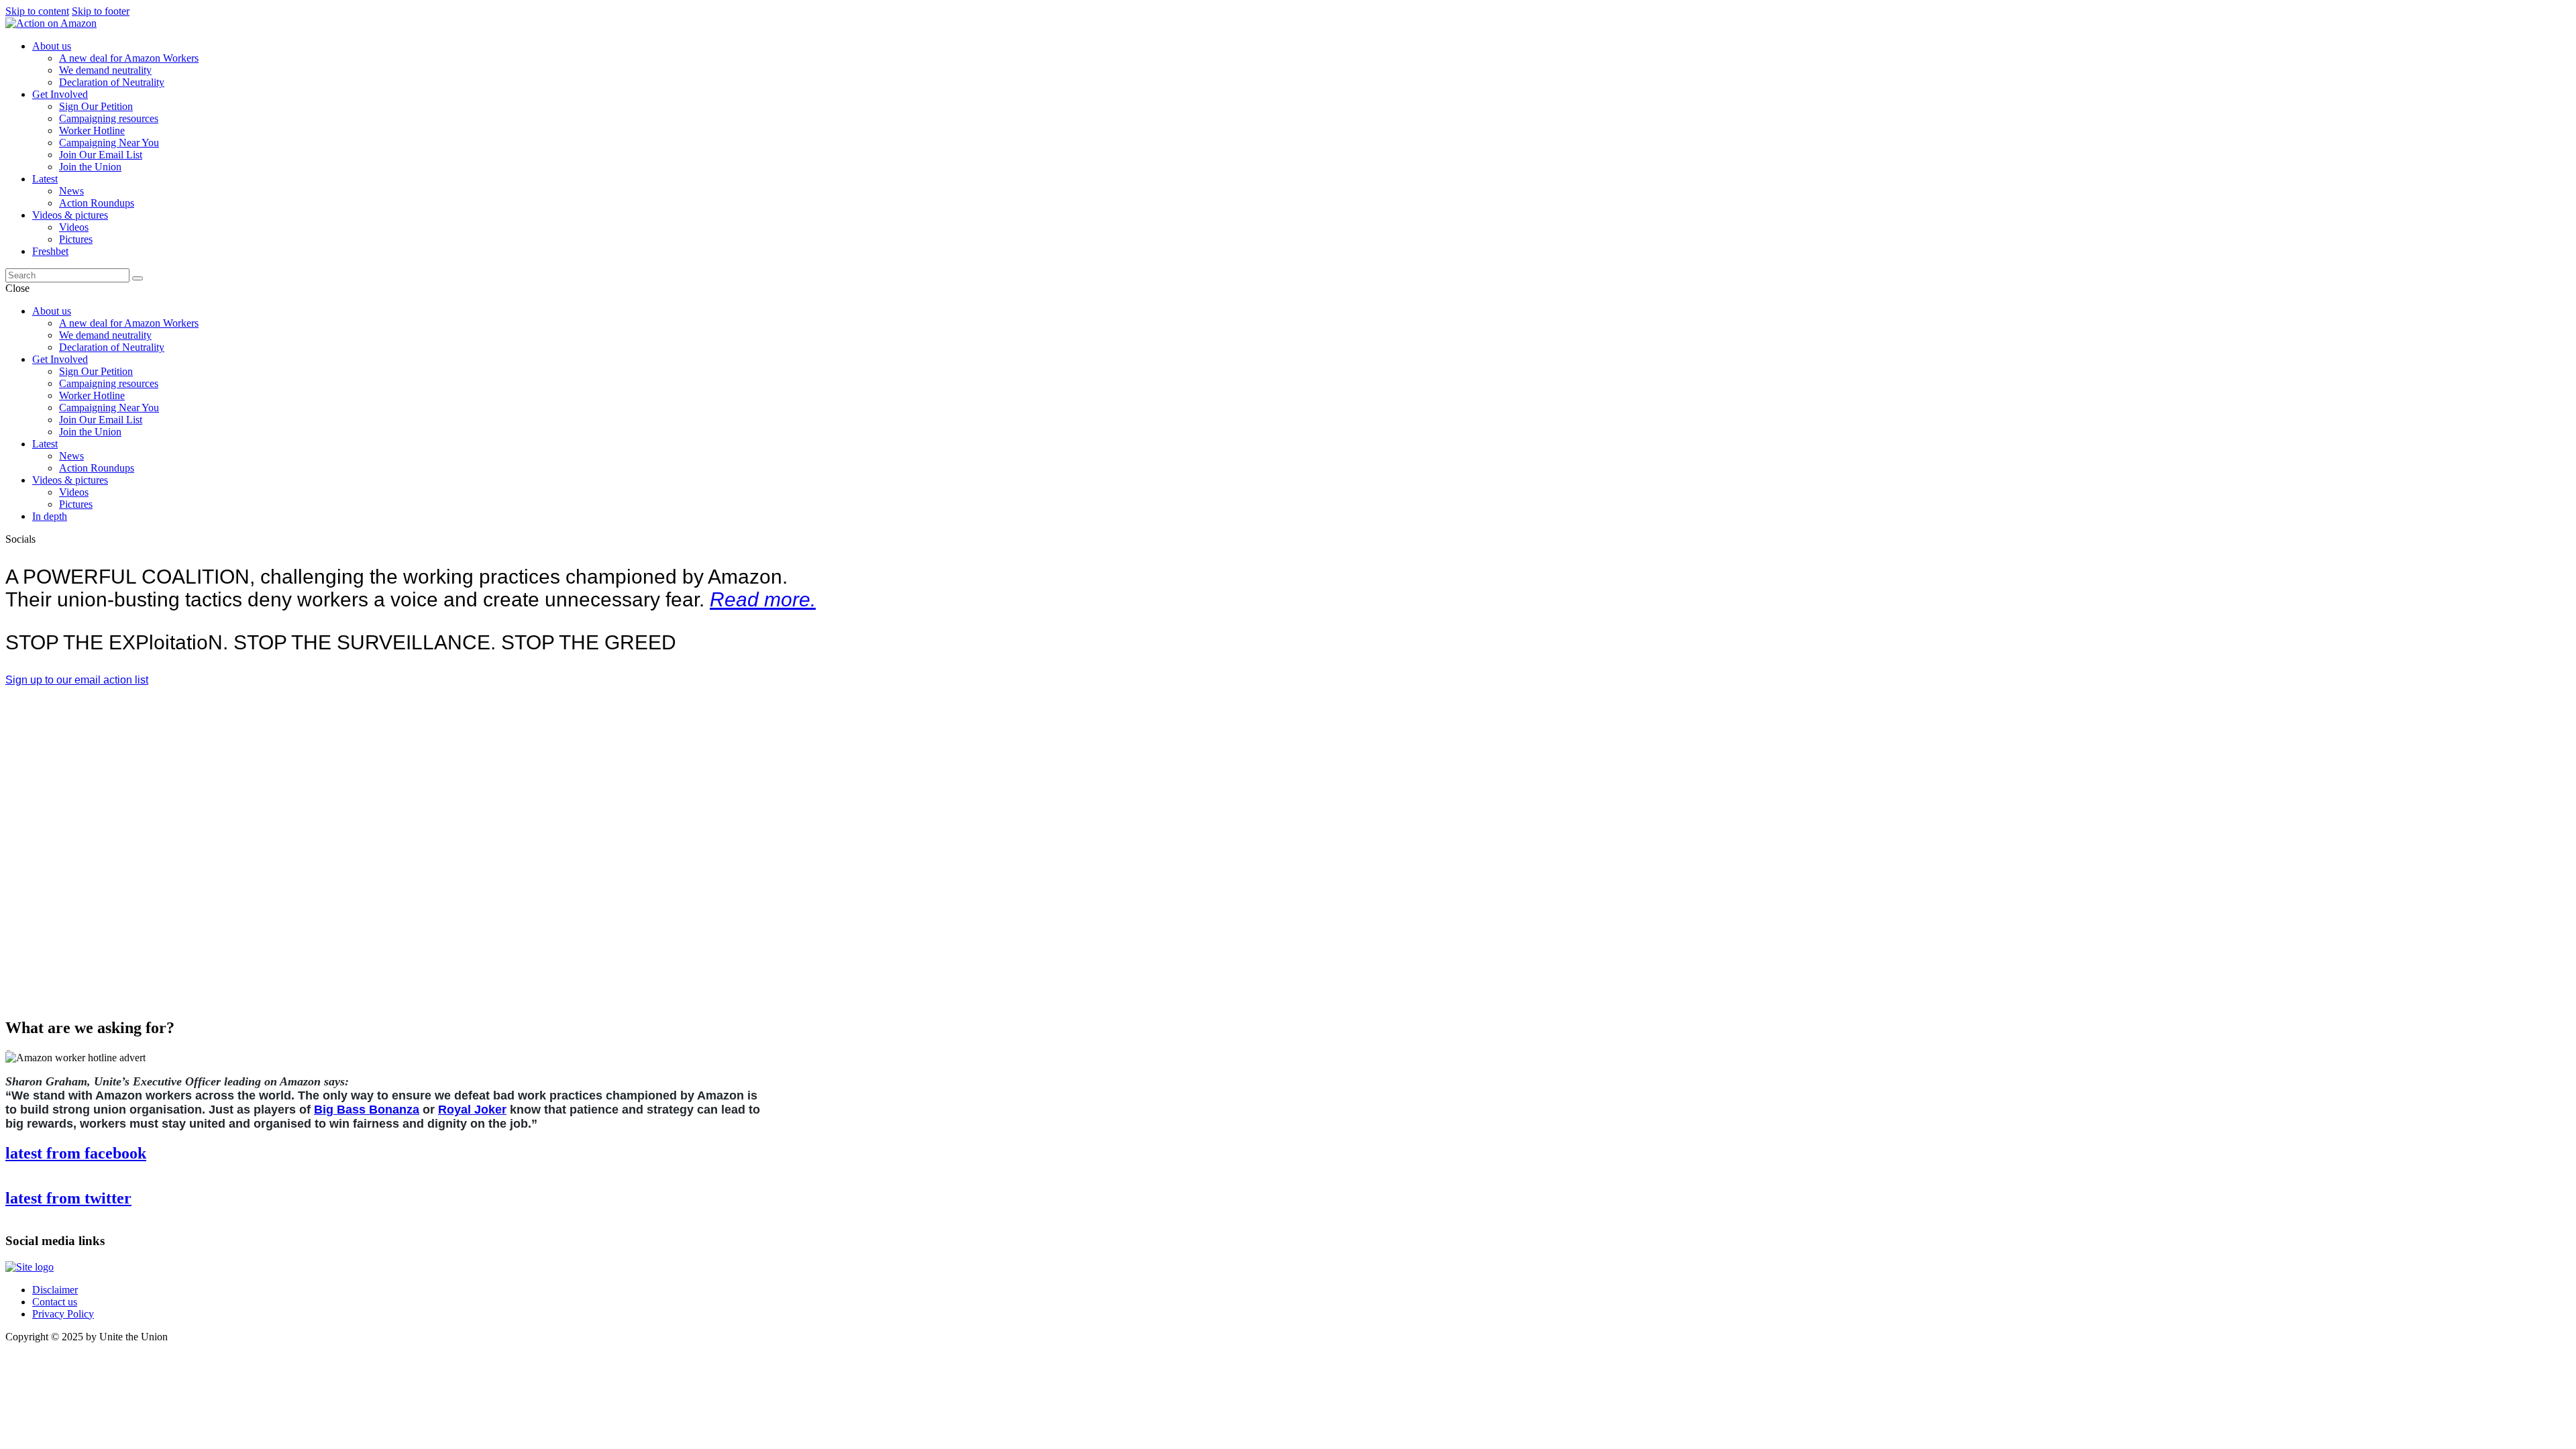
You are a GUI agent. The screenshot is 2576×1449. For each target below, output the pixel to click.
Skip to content (37, 11)
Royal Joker (472, 1110)
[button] (77, 680)
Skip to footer (101, 11)
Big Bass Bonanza (367, 1110)
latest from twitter (68, 1198)
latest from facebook (76, 1153)
